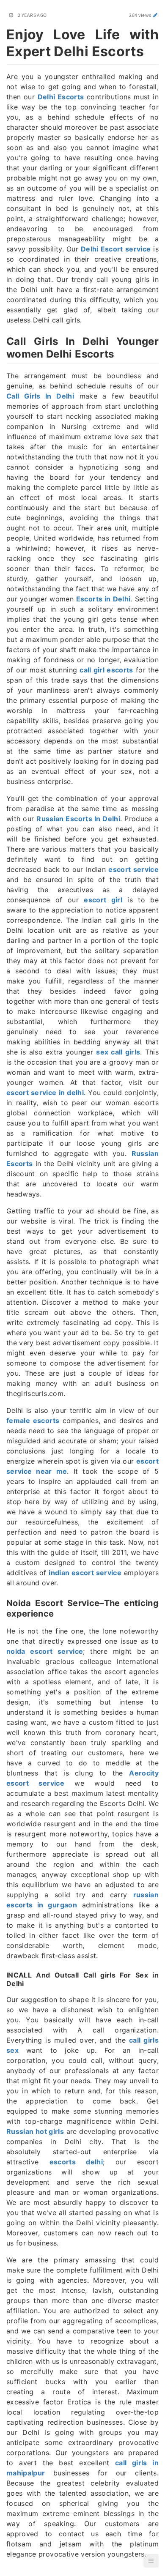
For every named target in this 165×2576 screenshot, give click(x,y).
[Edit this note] (155, 15)
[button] (151, 2561)
